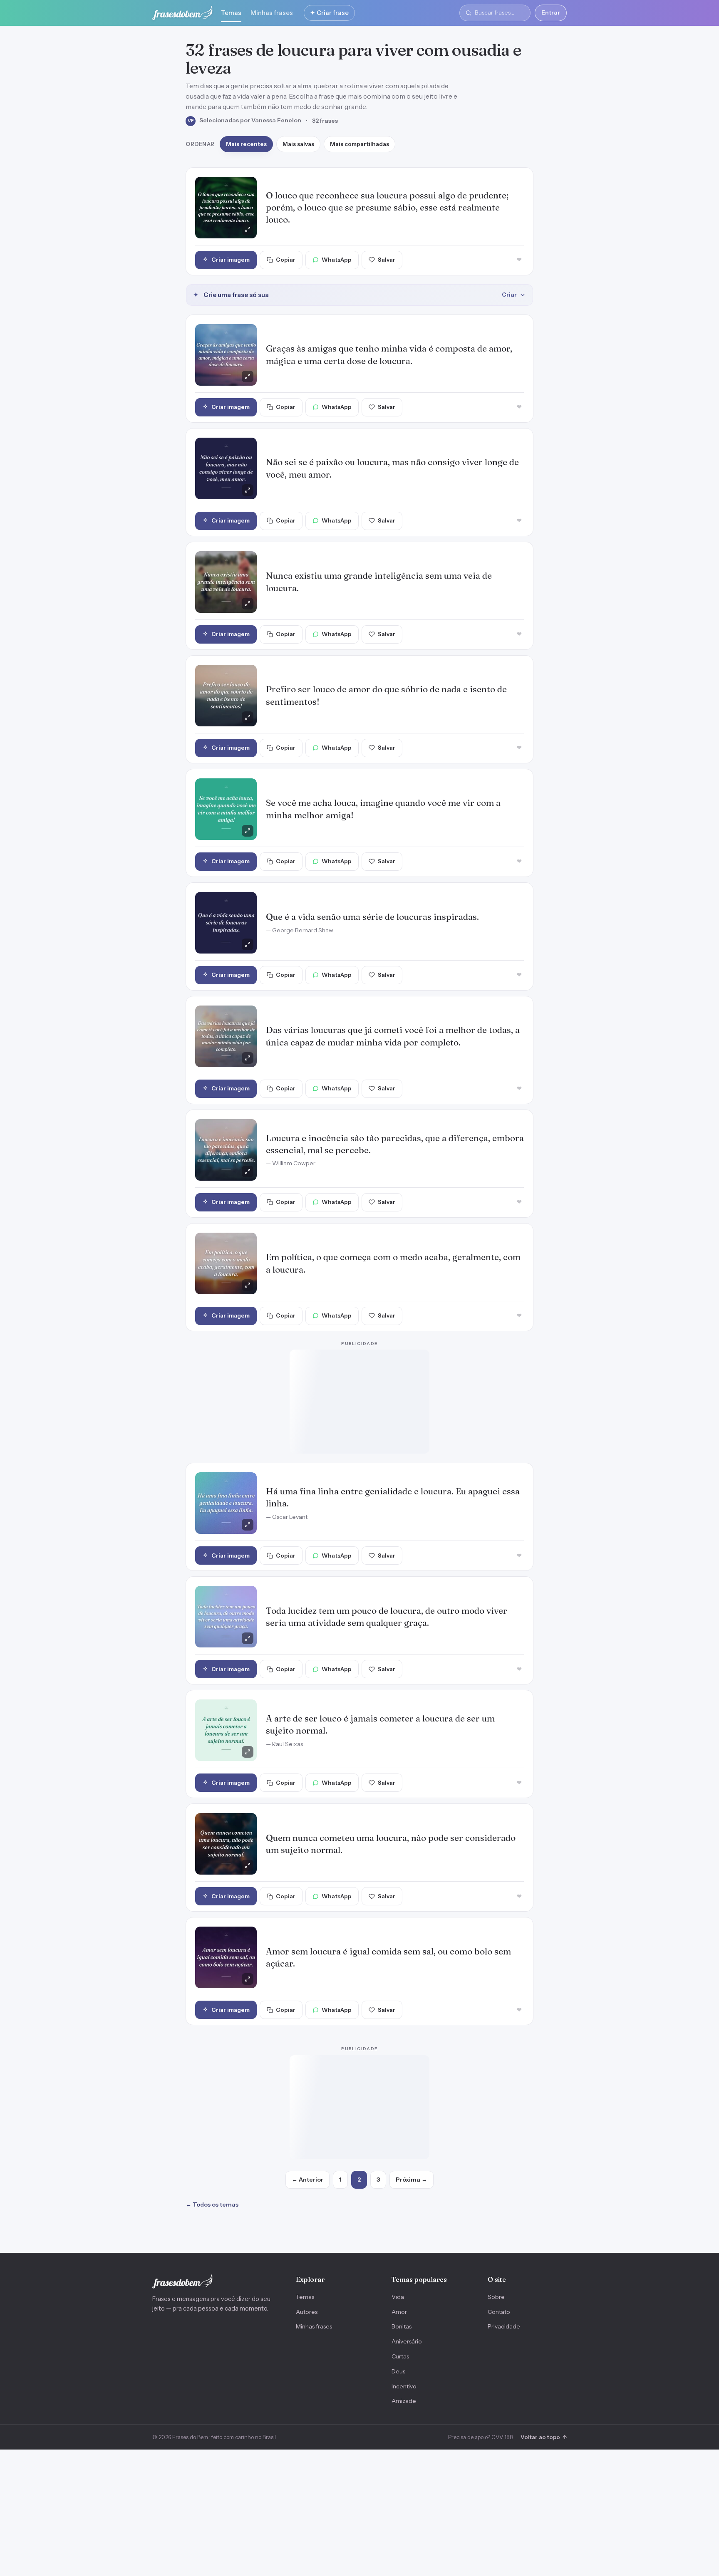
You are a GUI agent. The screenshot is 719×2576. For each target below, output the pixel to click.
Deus (398, 2371)
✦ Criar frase (329, 13)
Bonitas (402, 2326)
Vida (398, 2297)
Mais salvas (298, 144)
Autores (307, 2312)
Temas (231, 13)
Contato (499, 2312)
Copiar (286, 260)
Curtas (400, 2356)
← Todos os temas (212, 2204)
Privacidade (504, 2326)
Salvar (387, 260)
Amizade (404, 2401)
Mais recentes (246, 144)
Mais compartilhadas (359, 144)
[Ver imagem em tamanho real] (226, 208)
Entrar (551, 12)
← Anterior (307, 2180)
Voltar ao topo (544, 2437)
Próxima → (412, 2180)
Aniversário (407, 2341)
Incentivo (404, 2386)
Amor (399, 2312)
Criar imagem (231, 260)
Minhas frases (272, 13)
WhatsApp (337, 260)
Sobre (496, 2297)
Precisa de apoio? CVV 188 (481, 2437)
